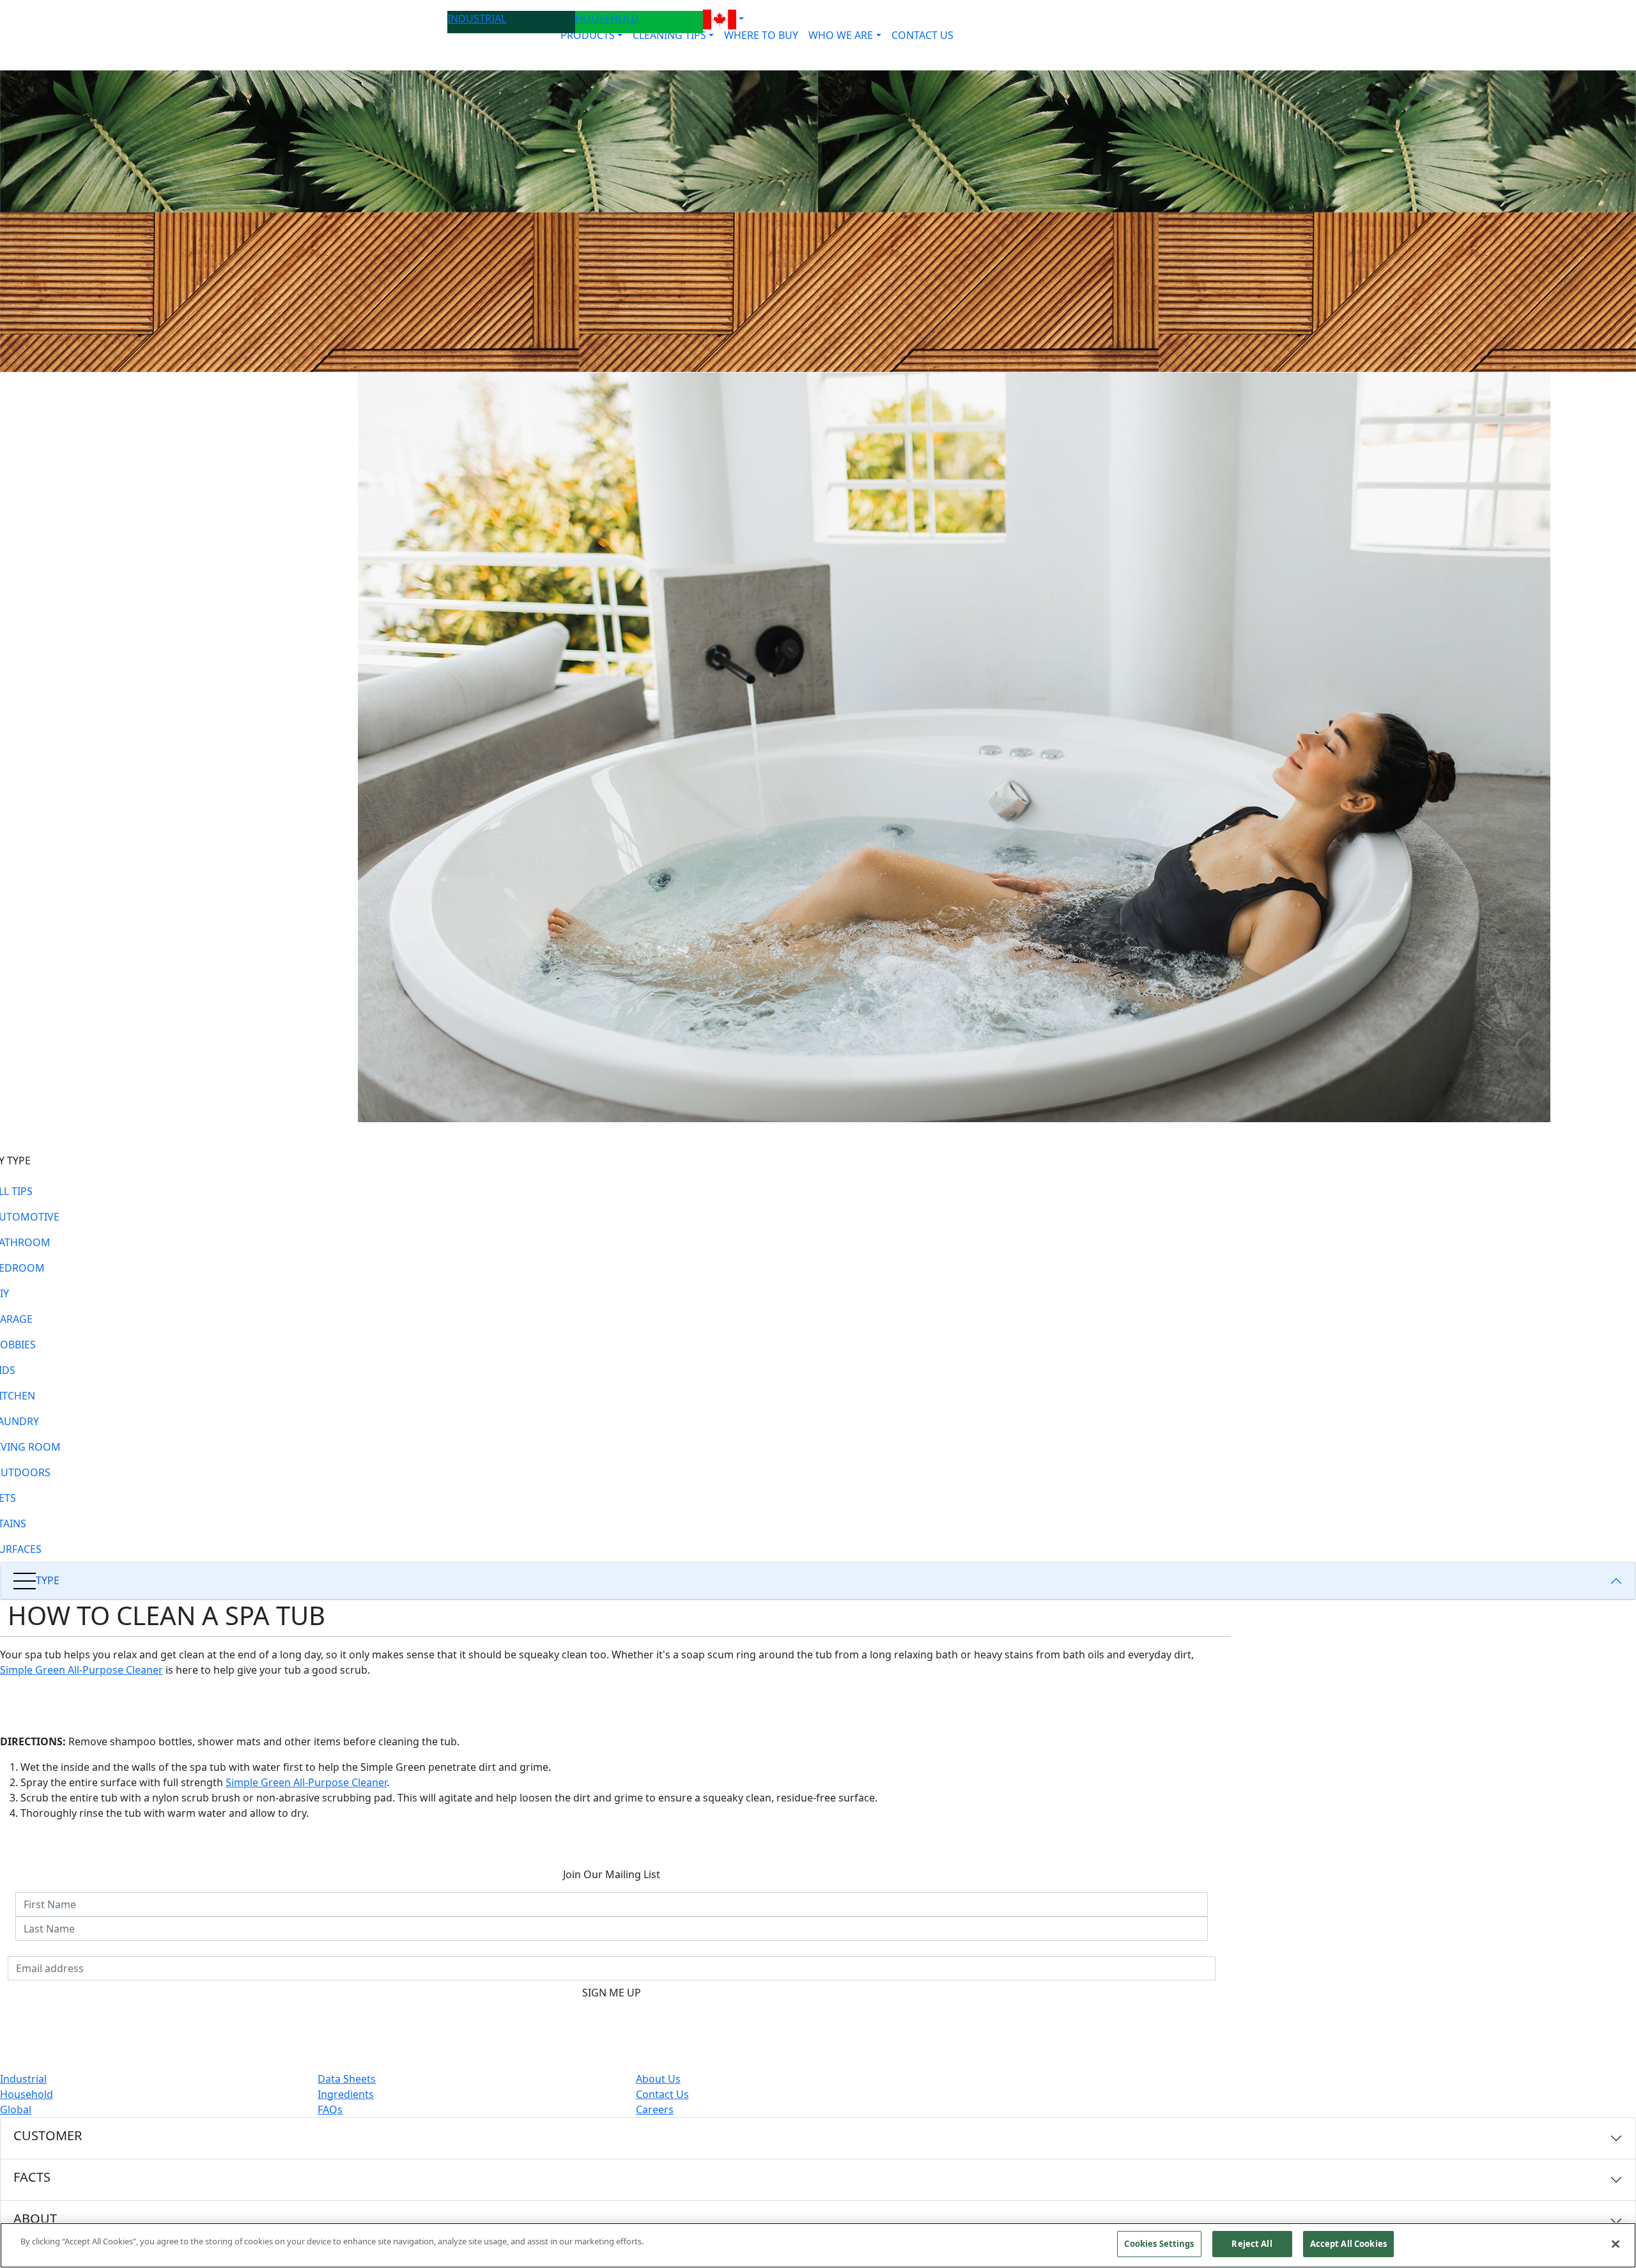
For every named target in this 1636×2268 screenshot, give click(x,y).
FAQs (330, 2110)
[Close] (1616, 2244)
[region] (818, 2245)
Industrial (23, 2079)
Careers (655, 2110)
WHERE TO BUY (761, 35)
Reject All (1252, 2244)
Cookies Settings (1159, 2244)
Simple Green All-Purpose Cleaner (81, 1670)
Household (27, 2094)
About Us (658, 2079)
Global (16, 2110)
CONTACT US (922, 35)
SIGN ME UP (612, 1993)
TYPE (48, 1580)
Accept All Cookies (1348, 2244)
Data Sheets (347, 2079)
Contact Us (662, 2094)
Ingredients (346, 2094)
